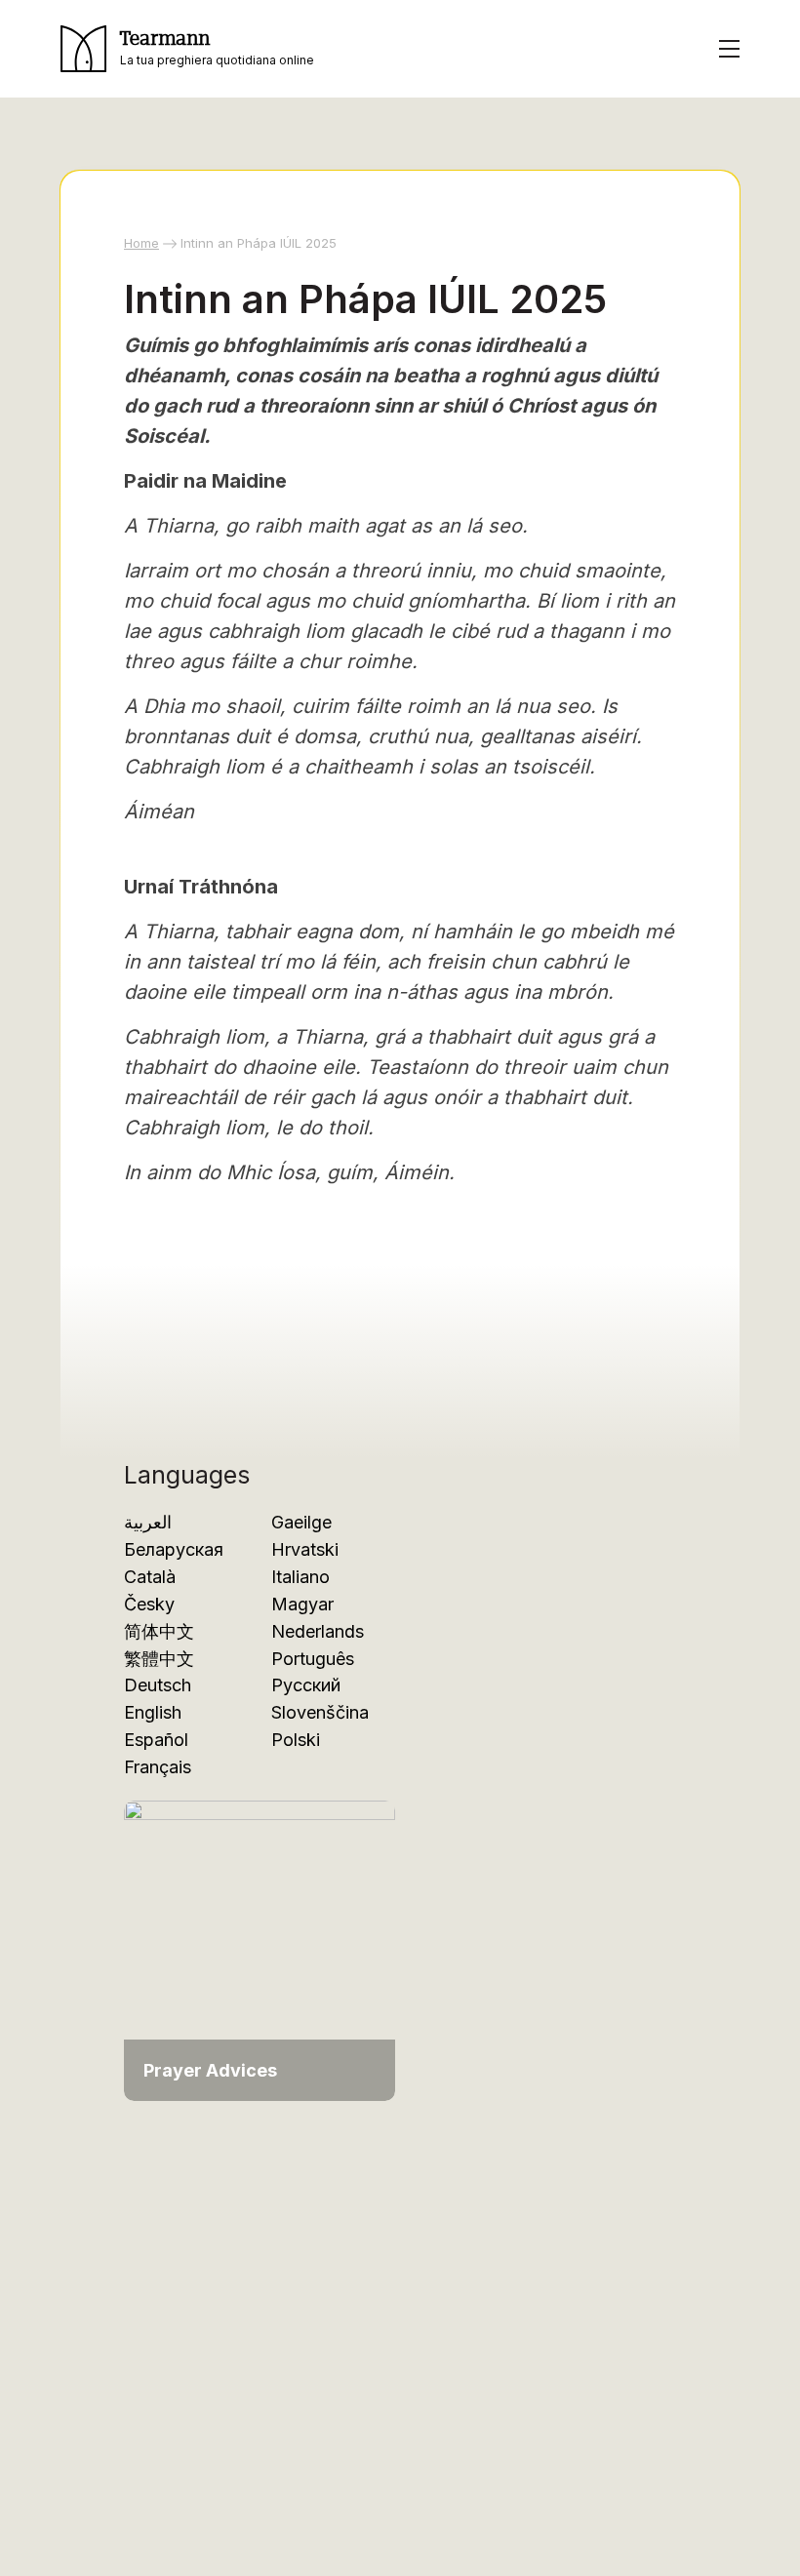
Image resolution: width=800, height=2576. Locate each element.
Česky (149, 1604)
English (153, 1712)
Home (141, 243)
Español (156, 1740)
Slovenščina (320, 1712)
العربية (148, 1522)
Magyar (302, 1604)
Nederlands (318, 1631)
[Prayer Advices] (260, 1949)
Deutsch (158, 1685)
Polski (296, 1740)
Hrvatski (305, 1549)
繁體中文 (159, 1659)
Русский (306, 1685)
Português (313, 1659)
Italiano (300, 1577)
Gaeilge (301, 1522)
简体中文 (159, 1631)
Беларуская (174, 1549)
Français (158, 1767)
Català (150, 1577)
